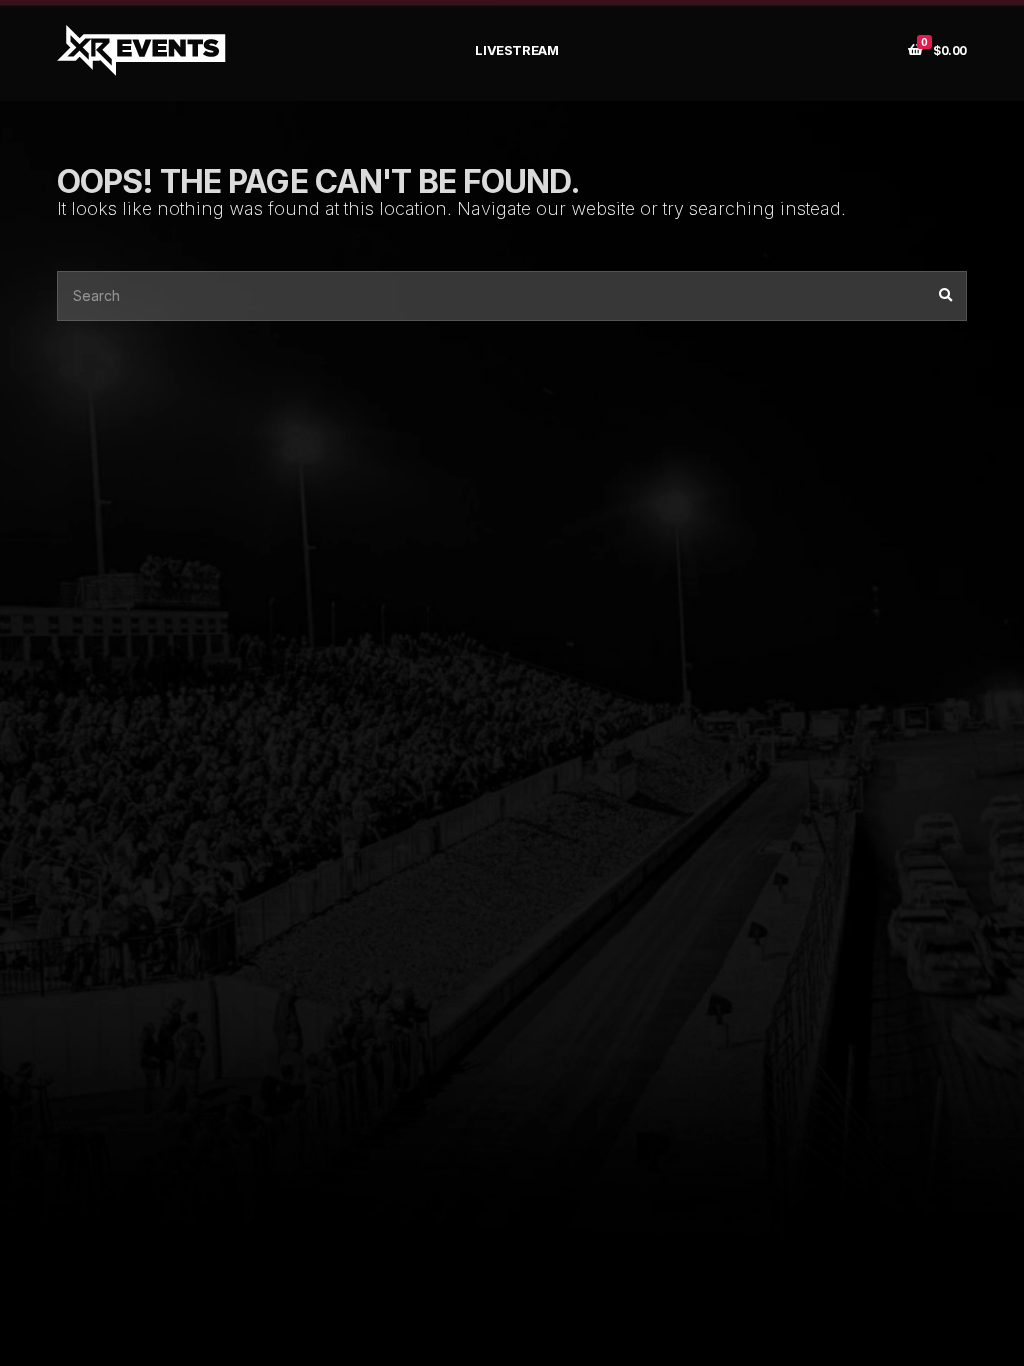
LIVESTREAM (516, 50)
